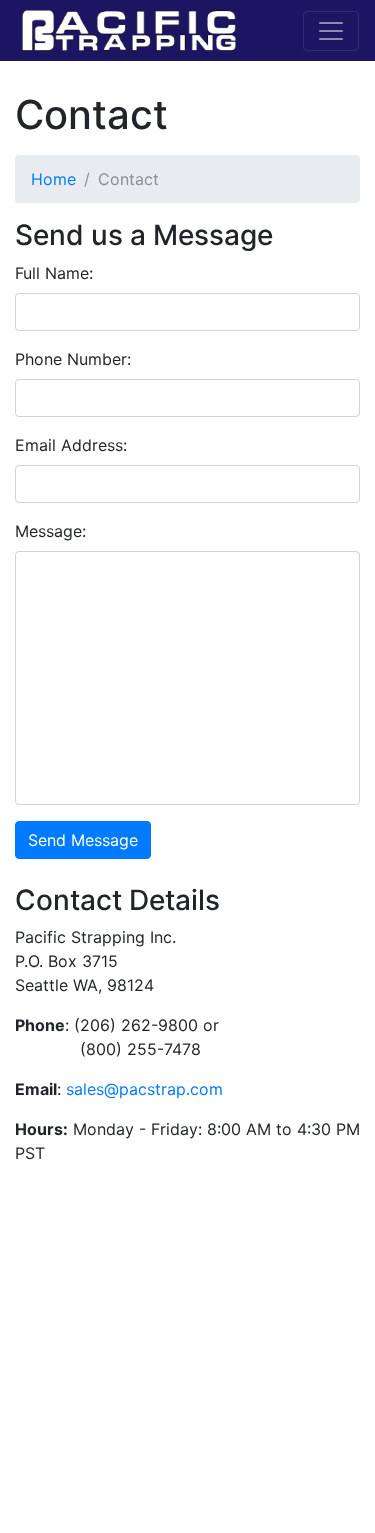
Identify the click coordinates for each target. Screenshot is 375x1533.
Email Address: (71, 445)
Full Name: (54, 273)
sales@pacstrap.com (144, 1089)
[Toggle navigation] (331, 31)
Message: (50, 531)
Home (53, 179)
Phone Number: (73, 359)
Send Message (83, 840)
